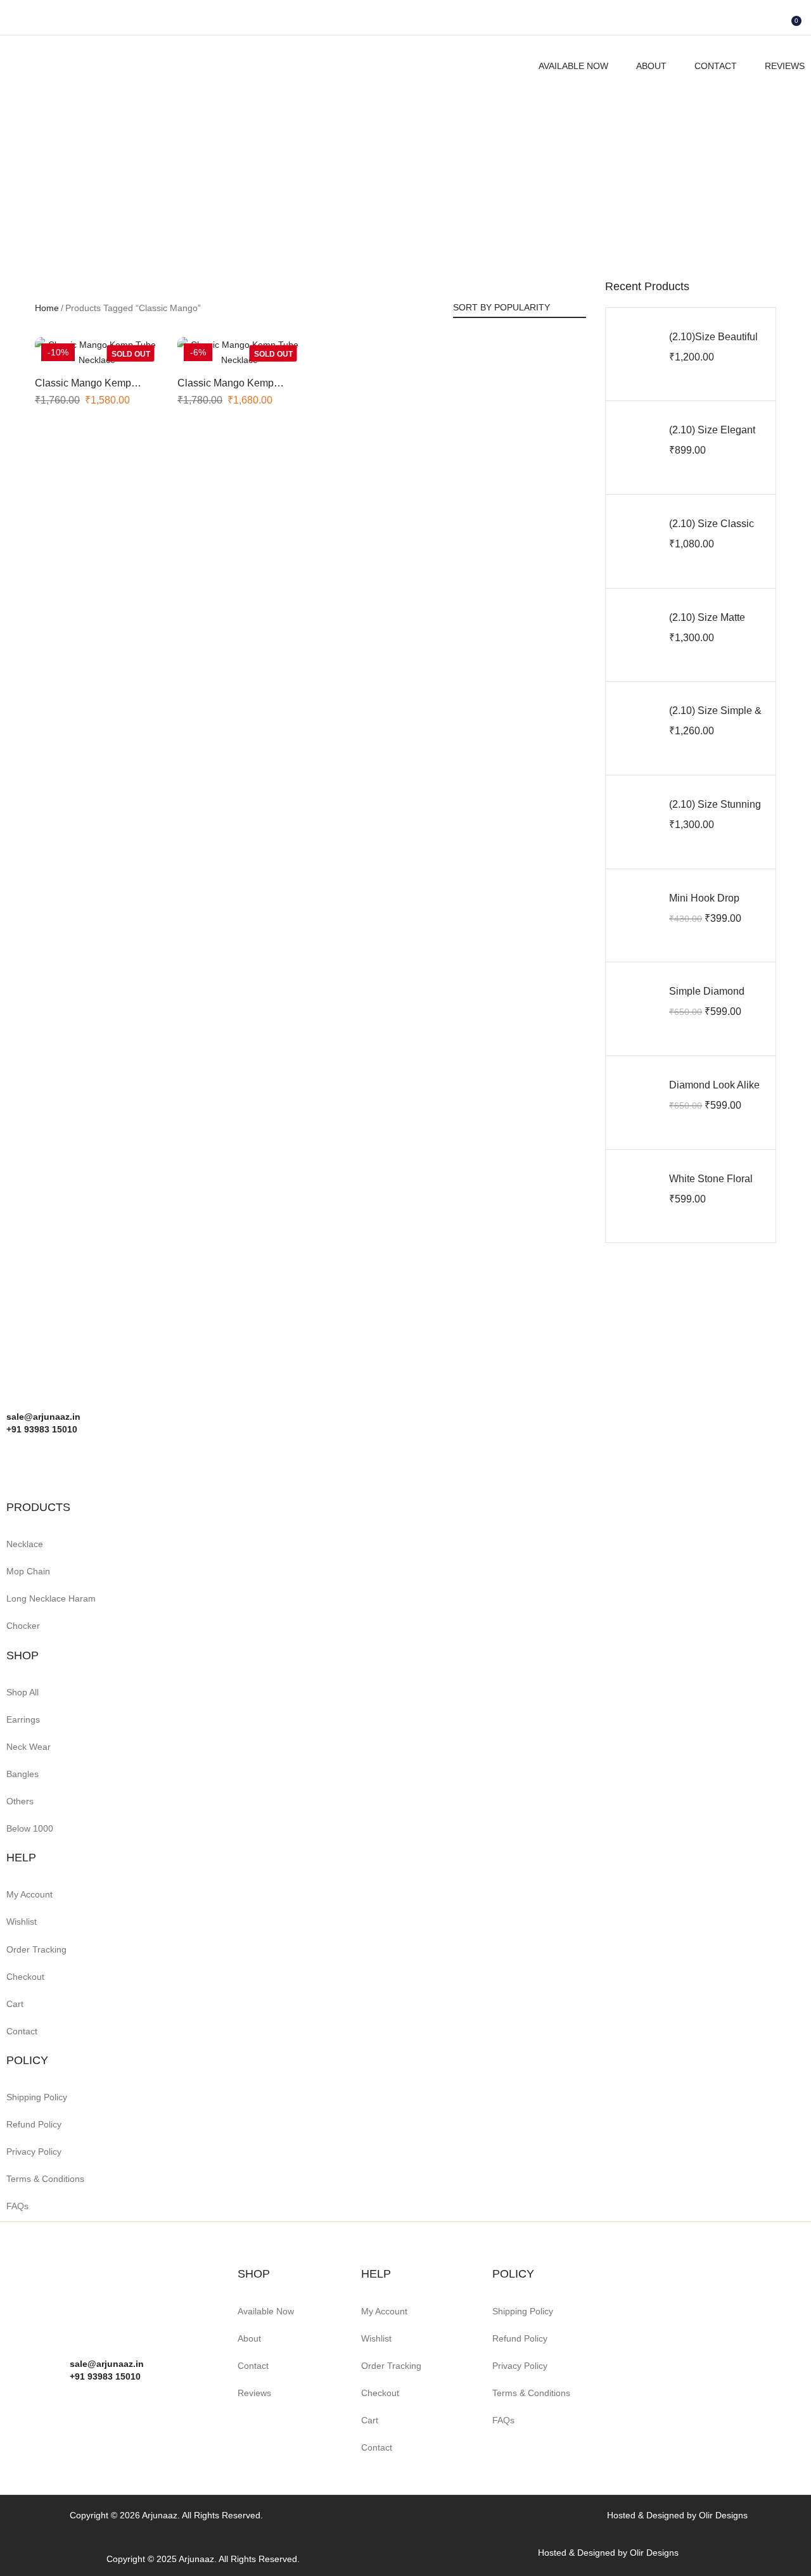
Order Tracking (36, 1949)
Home (47, 308)
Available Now (573, 66)
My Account (29, 1894)
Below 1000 (30, 1828)
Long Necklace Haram (51, 1598)
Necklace (25, 1544)
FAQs (17, 2206)
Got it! (751, 22)
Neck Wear (29, 1747)
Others (20, 1801)
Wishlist (22, 1922)
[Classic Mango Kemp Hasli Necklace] (97, 352)
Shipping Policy (37, 2097)
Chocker (23, 1626)
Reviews (785, 66)
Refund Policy (34, 2124)
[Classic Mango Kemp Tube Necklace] (239, 352)
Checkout (25, 1977)
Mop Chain (28, 1571)
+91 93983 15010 (105, 2376)
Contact (716, 66)
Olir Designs (723, 2515)
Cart (15, 2004)
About (651, 66)
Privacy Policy (34, 2152)
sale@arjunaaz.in (107, 2364)
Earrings (23, 1719)
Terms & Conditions (45, 2179)
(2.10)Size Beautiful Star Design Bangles (716, 344)
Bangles (22, 1774)
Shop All (22, 1692)
